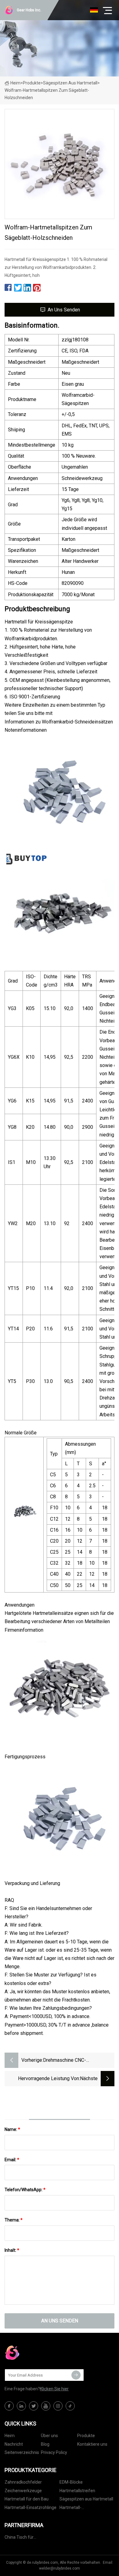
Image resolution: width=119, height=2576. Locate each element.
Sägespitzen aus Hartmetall (70, 83)
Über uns (49, 2436)
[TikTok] (70, 2406)
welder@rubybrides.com (60, 2568)
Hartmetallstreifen (77, 2491)
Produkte (32, 83)
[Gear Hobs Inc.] (35, 2353)
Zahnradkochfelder (23, 2482)
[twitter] (34, 2406)
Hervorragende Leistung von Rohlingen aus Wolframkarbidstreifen (49, 2079)
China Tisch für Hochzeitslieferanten (25, 2538)
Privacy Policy (54, 2452)
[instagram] (58, 2406)
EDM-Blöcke (71, 2482)
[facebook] (9, 2406)
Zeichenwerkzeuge (23, 2491)
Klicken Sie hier (54, 2389)
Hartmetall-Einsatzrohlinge (31, 2507)
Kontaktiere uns (92, 2444)
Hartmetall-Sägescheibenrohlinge (81, 2509)
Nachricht (14, 2444)
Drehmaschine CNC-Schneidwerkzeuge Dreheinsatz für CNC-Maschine (77, 2061)
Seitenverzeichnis (22, 2452)
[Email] (76, 2375)
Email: (12, 2160)
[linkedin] (21, 2406)
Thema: (14, 2220)
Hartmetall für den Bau (27, 2499)
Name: (12, 2129)
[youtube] (46, 2406)
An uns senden (64, 310)
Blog (45, 2444)
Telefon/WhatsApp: (25, 2190)
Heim (15, 83)
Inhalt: (12, 2250)
